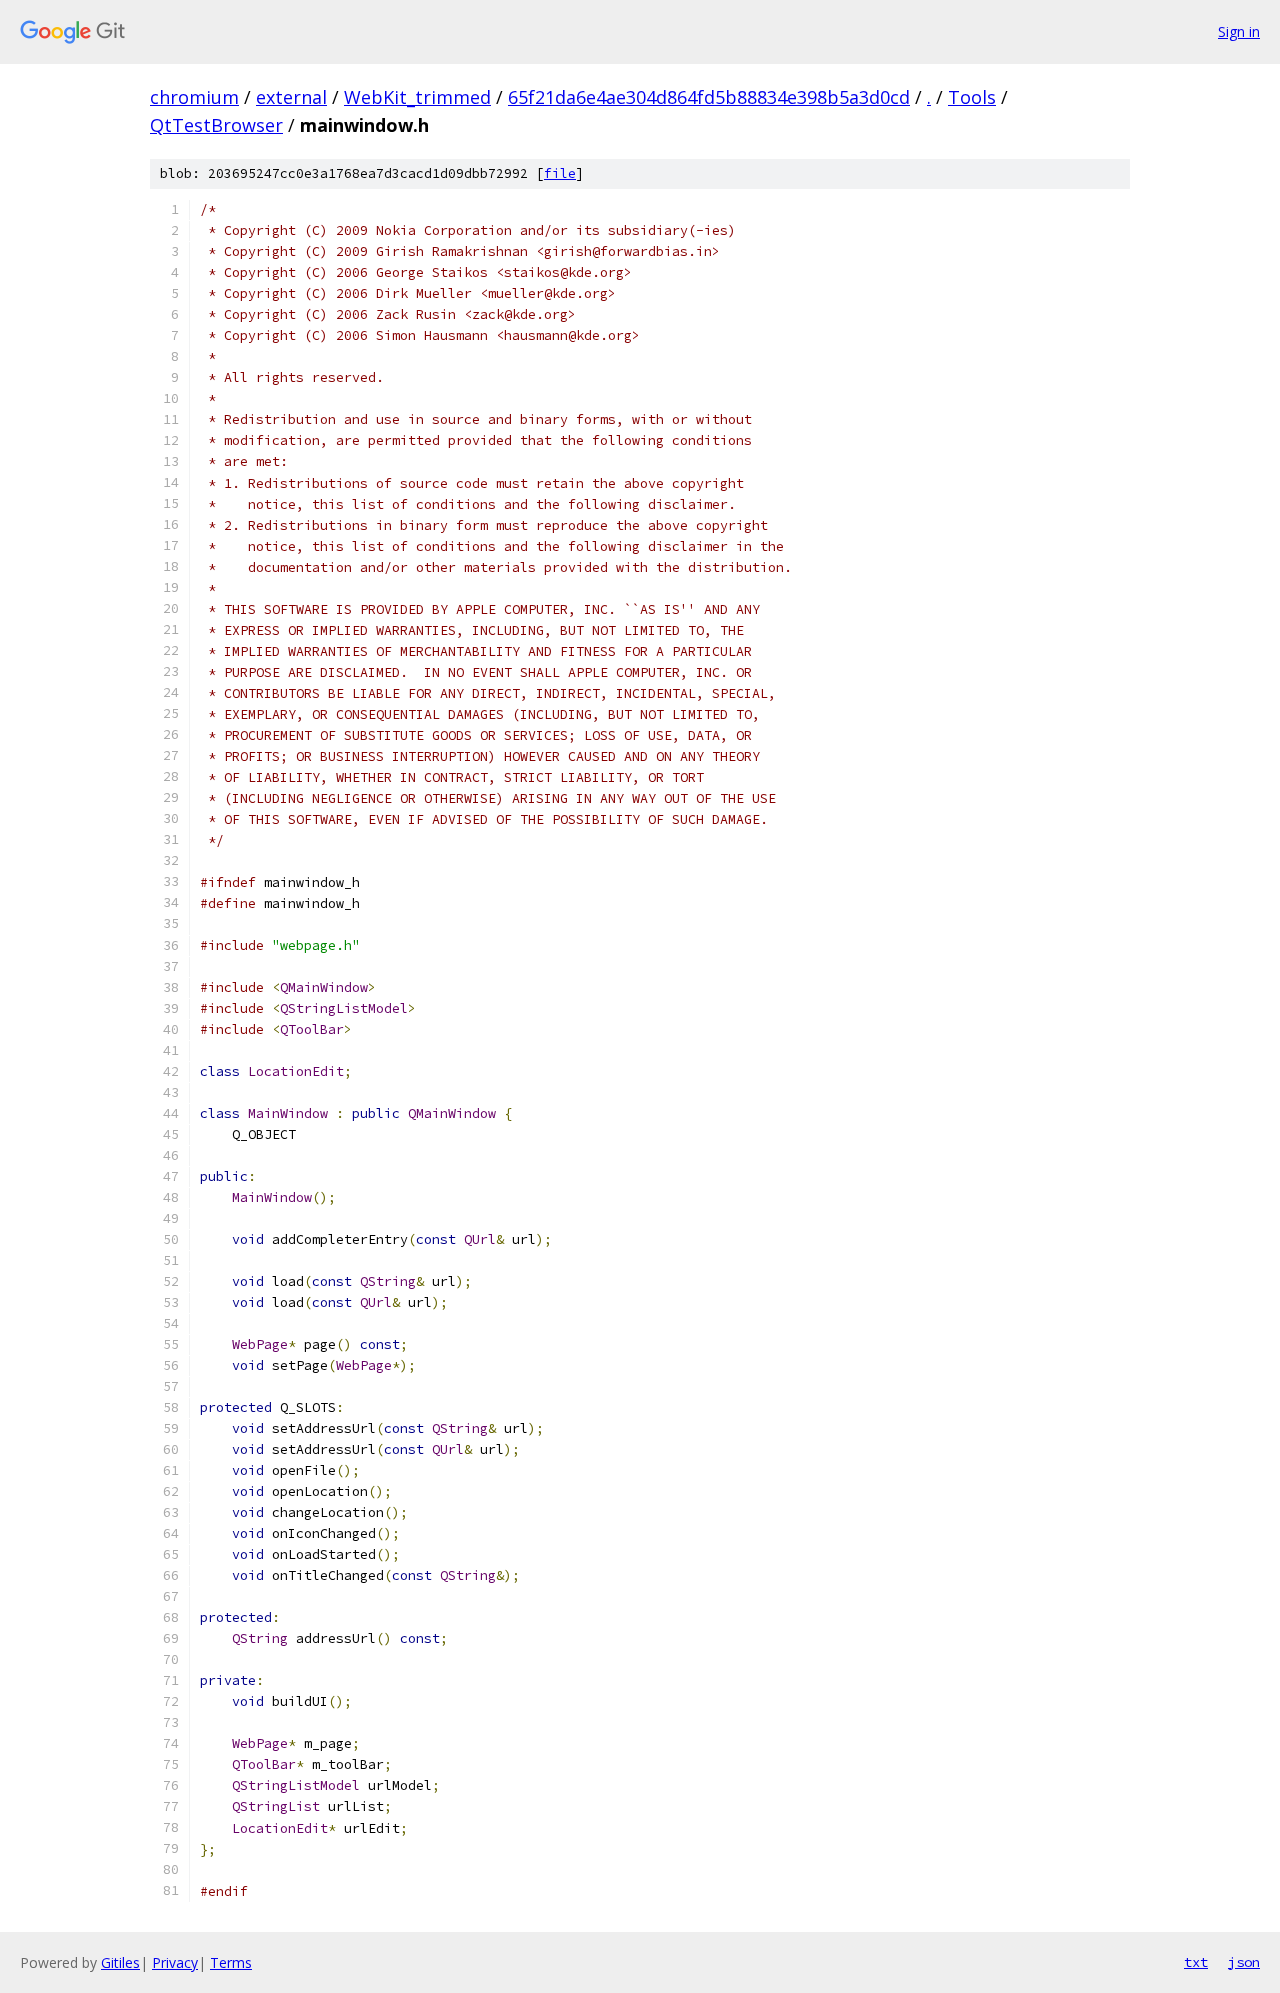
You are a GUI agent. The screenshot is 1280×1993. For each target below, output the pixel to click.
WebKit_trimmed (417, 97)
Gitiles (120, 1962)
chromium (194, 97)
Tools (972, 97)
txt (1196, 1962)
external (291, 97)
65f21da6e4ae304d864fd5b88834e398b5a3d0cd (709, 97)
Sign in (1239, 31)
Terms (231, 1962)
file (560, 173)
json (1244, 1962)
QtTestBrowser (216, 125)
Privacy (175, 1962)
